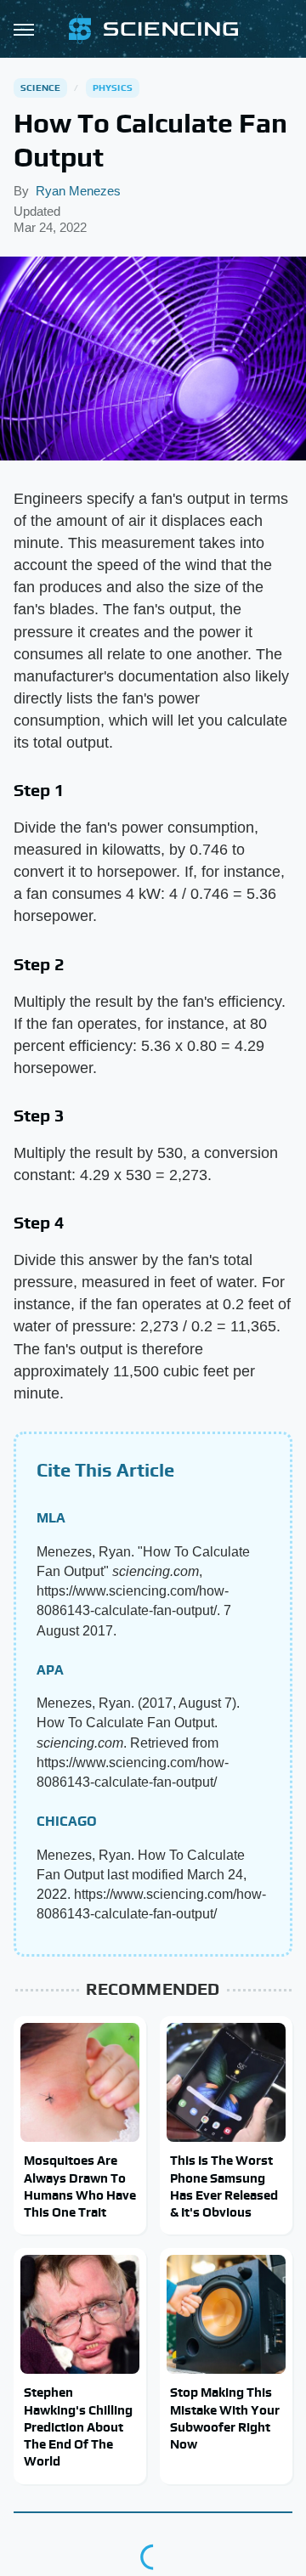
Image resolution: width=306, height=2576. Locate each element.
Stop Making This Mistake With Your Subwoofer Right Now (225, 2418)
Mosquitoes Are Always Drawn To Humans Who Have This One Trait (80, 2186)
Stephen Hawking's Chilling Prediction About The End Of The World (78, 2426)
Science (40, 88)
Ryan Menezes (78, 191)
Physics (113, 88)
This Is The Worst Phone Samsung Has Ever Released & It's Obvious (224, 2186)
